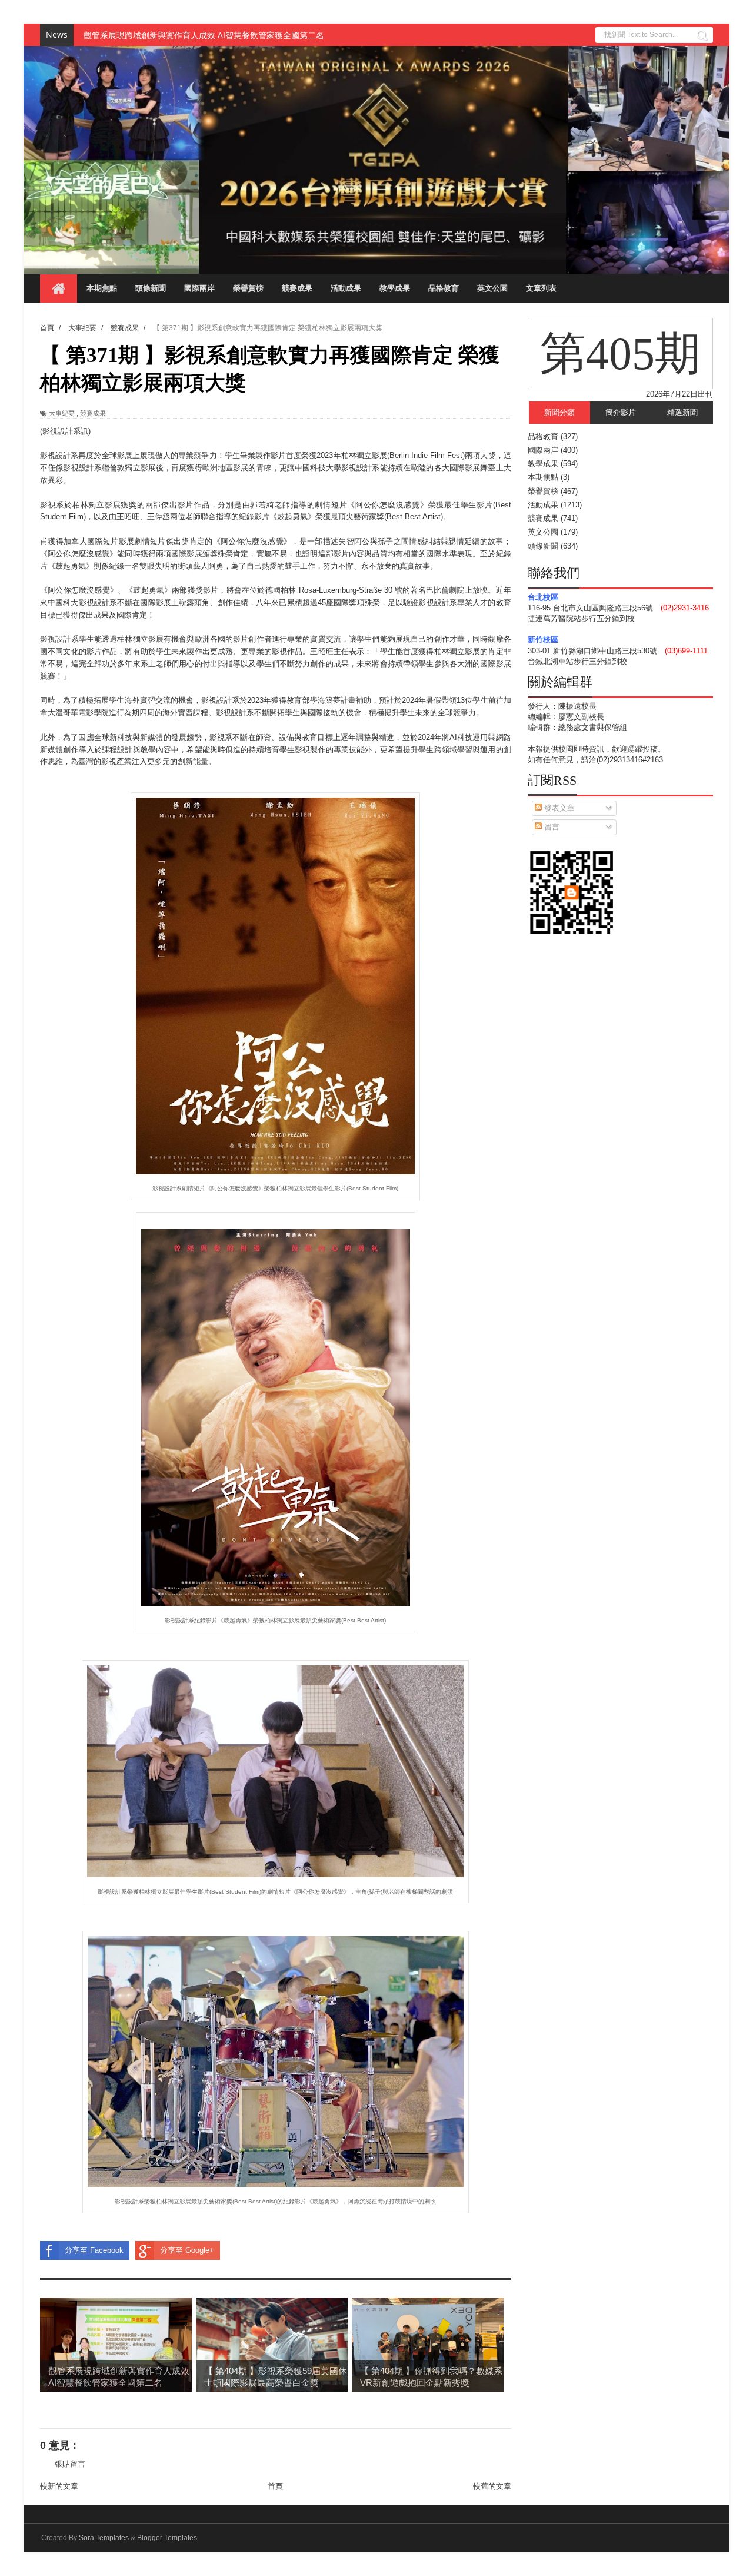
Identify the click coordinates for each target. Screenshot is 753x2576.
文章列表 (541, 288)
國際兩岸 (199, 288)
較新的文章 (59, 2486)
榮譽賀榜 (248, 288)
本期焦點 (102, 288)
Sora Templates (104, 2538)
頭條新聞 (151, 288)
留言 (551, 827)
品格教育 (444, 288)
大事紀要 (62, 413)
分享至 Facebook (94, 2250)
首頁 (275, 2486)
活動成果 (346, 288)
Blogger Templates (167, 2538)
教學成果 (395, 288)
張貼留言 (70, 2464)
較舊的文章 (492, 2486)
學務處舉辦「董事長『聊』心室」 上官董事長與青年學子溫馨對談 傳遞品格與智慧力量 (242, 35)
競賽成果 (297, 288)
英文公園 (492, 288)
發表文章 (558, 808)
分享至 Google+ (187, 2250)
